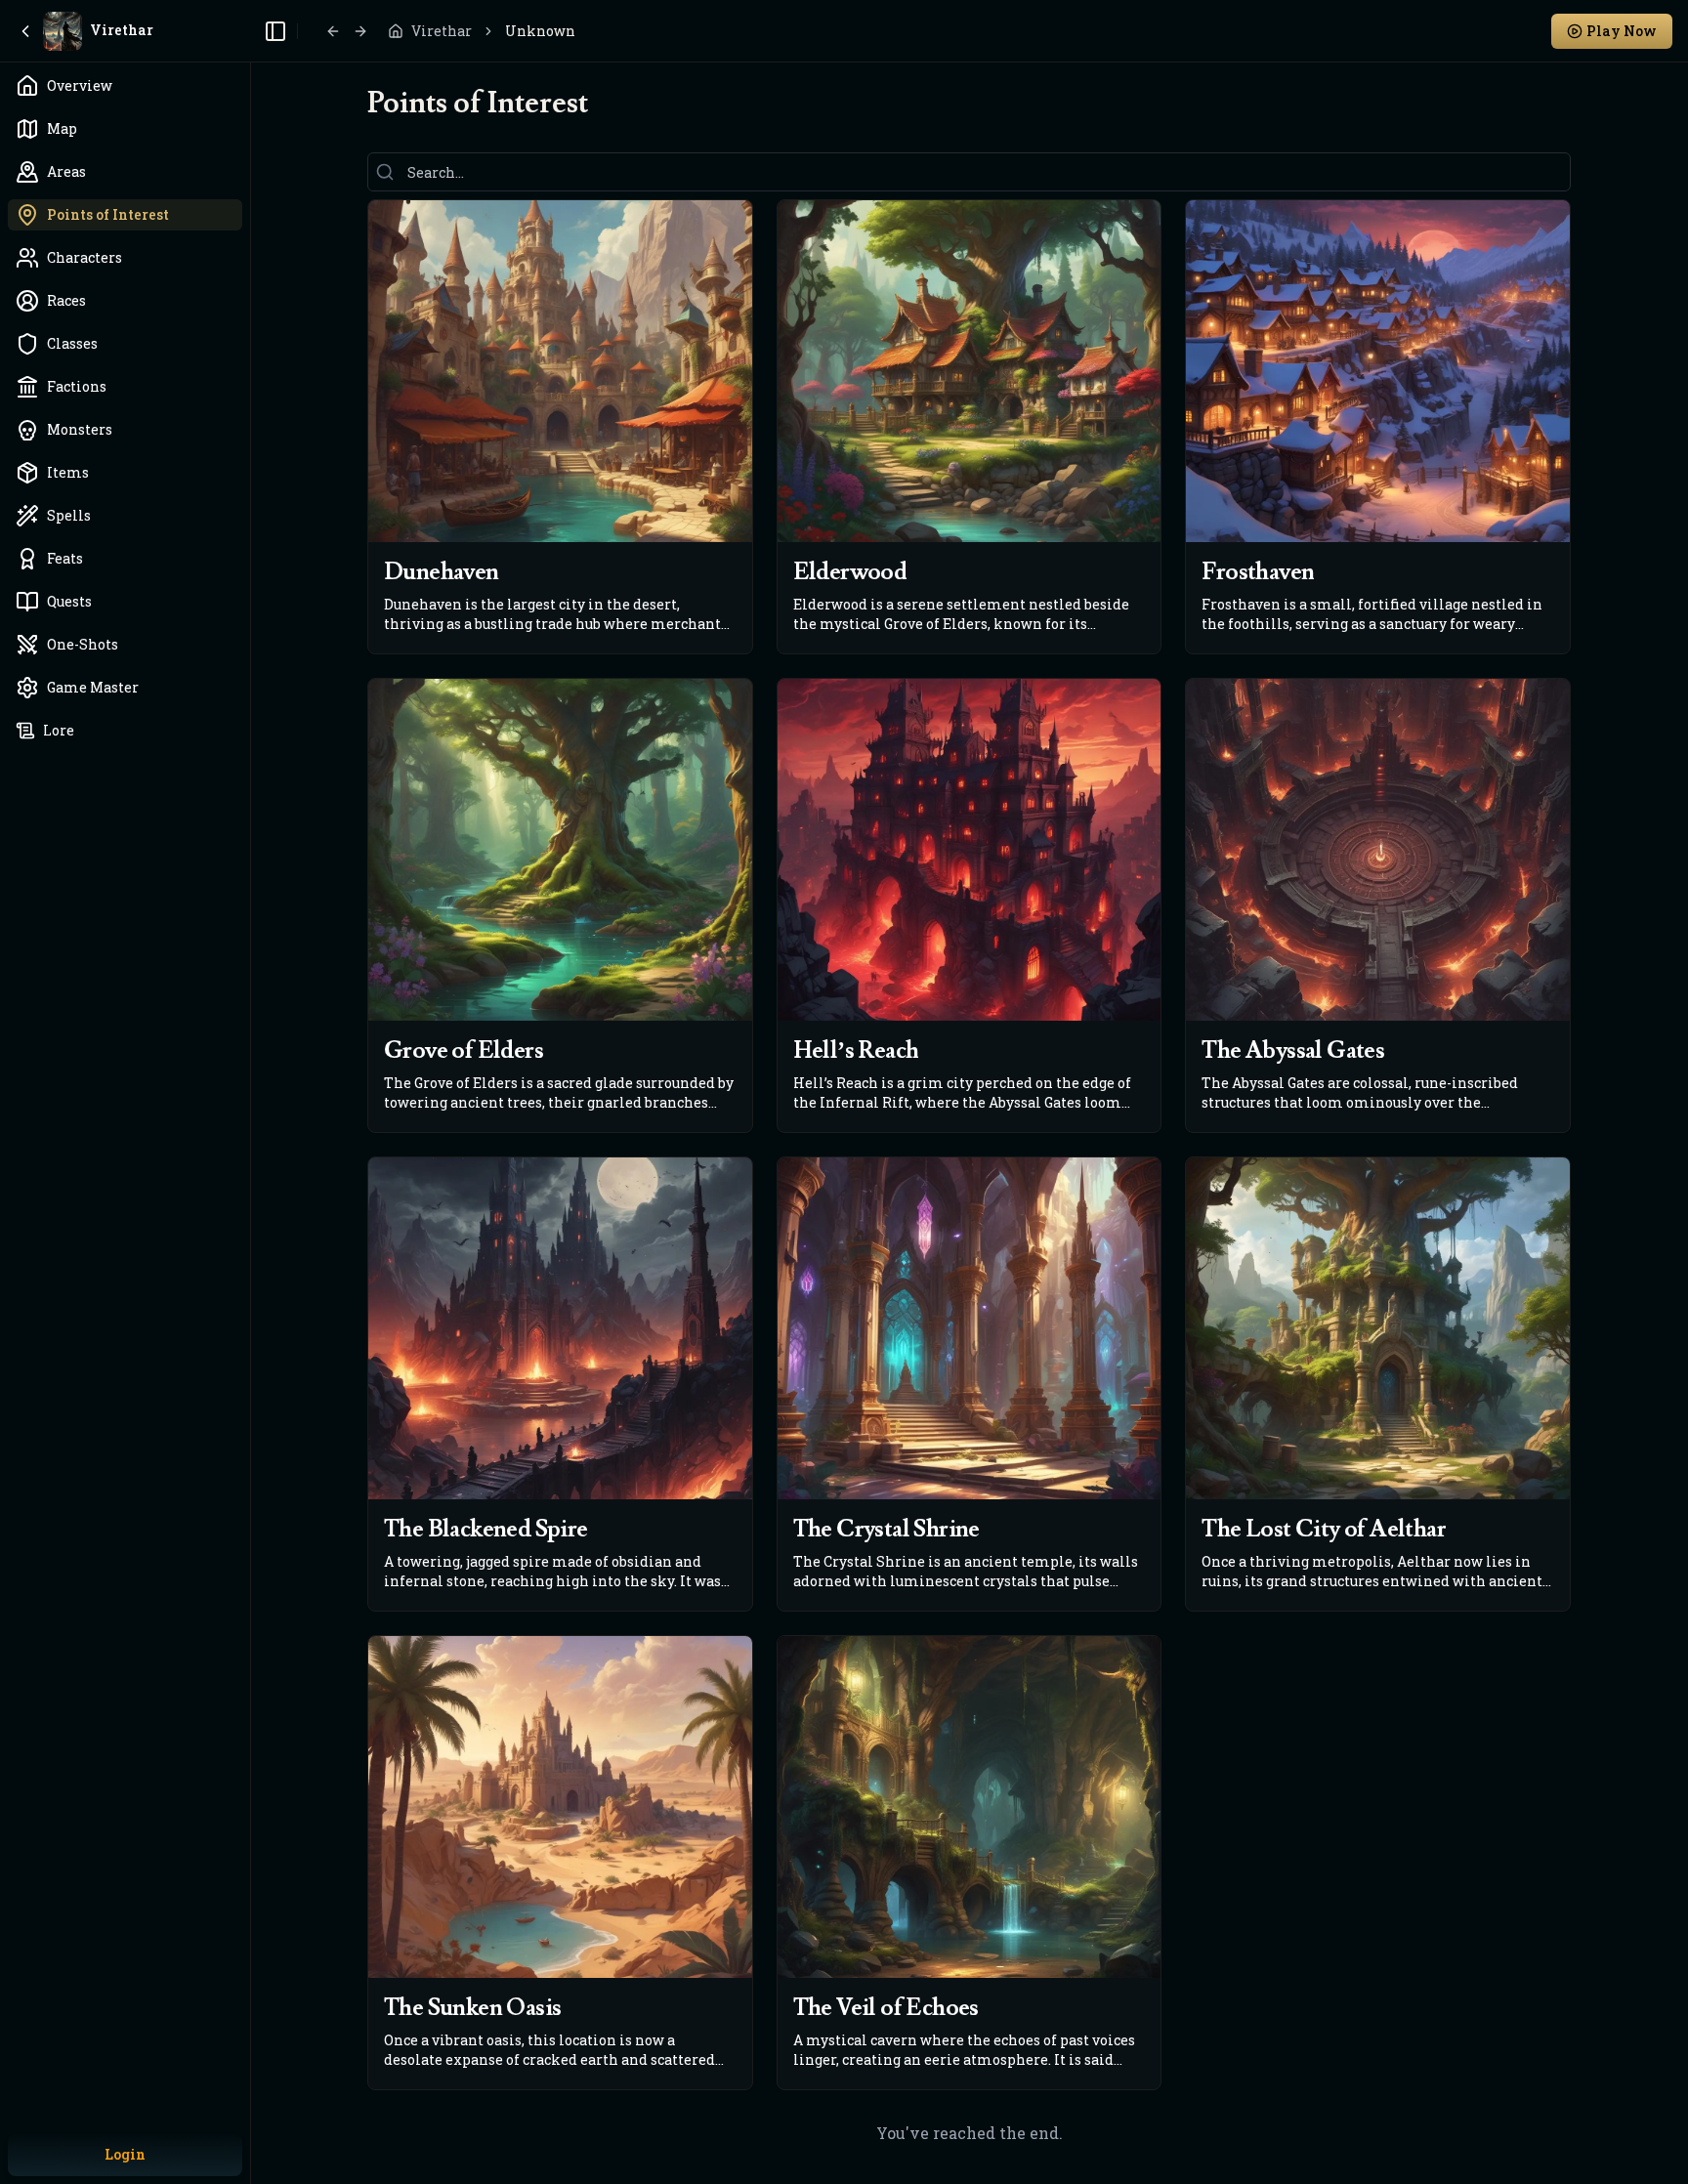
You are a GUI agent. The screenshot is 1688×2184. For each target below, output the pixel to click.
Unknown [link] (540, 31)
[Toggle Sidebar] (250, 1092)
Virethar (442, 31)
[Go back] (333, 31)
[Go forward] (360, 31)
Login (125, 2154)
